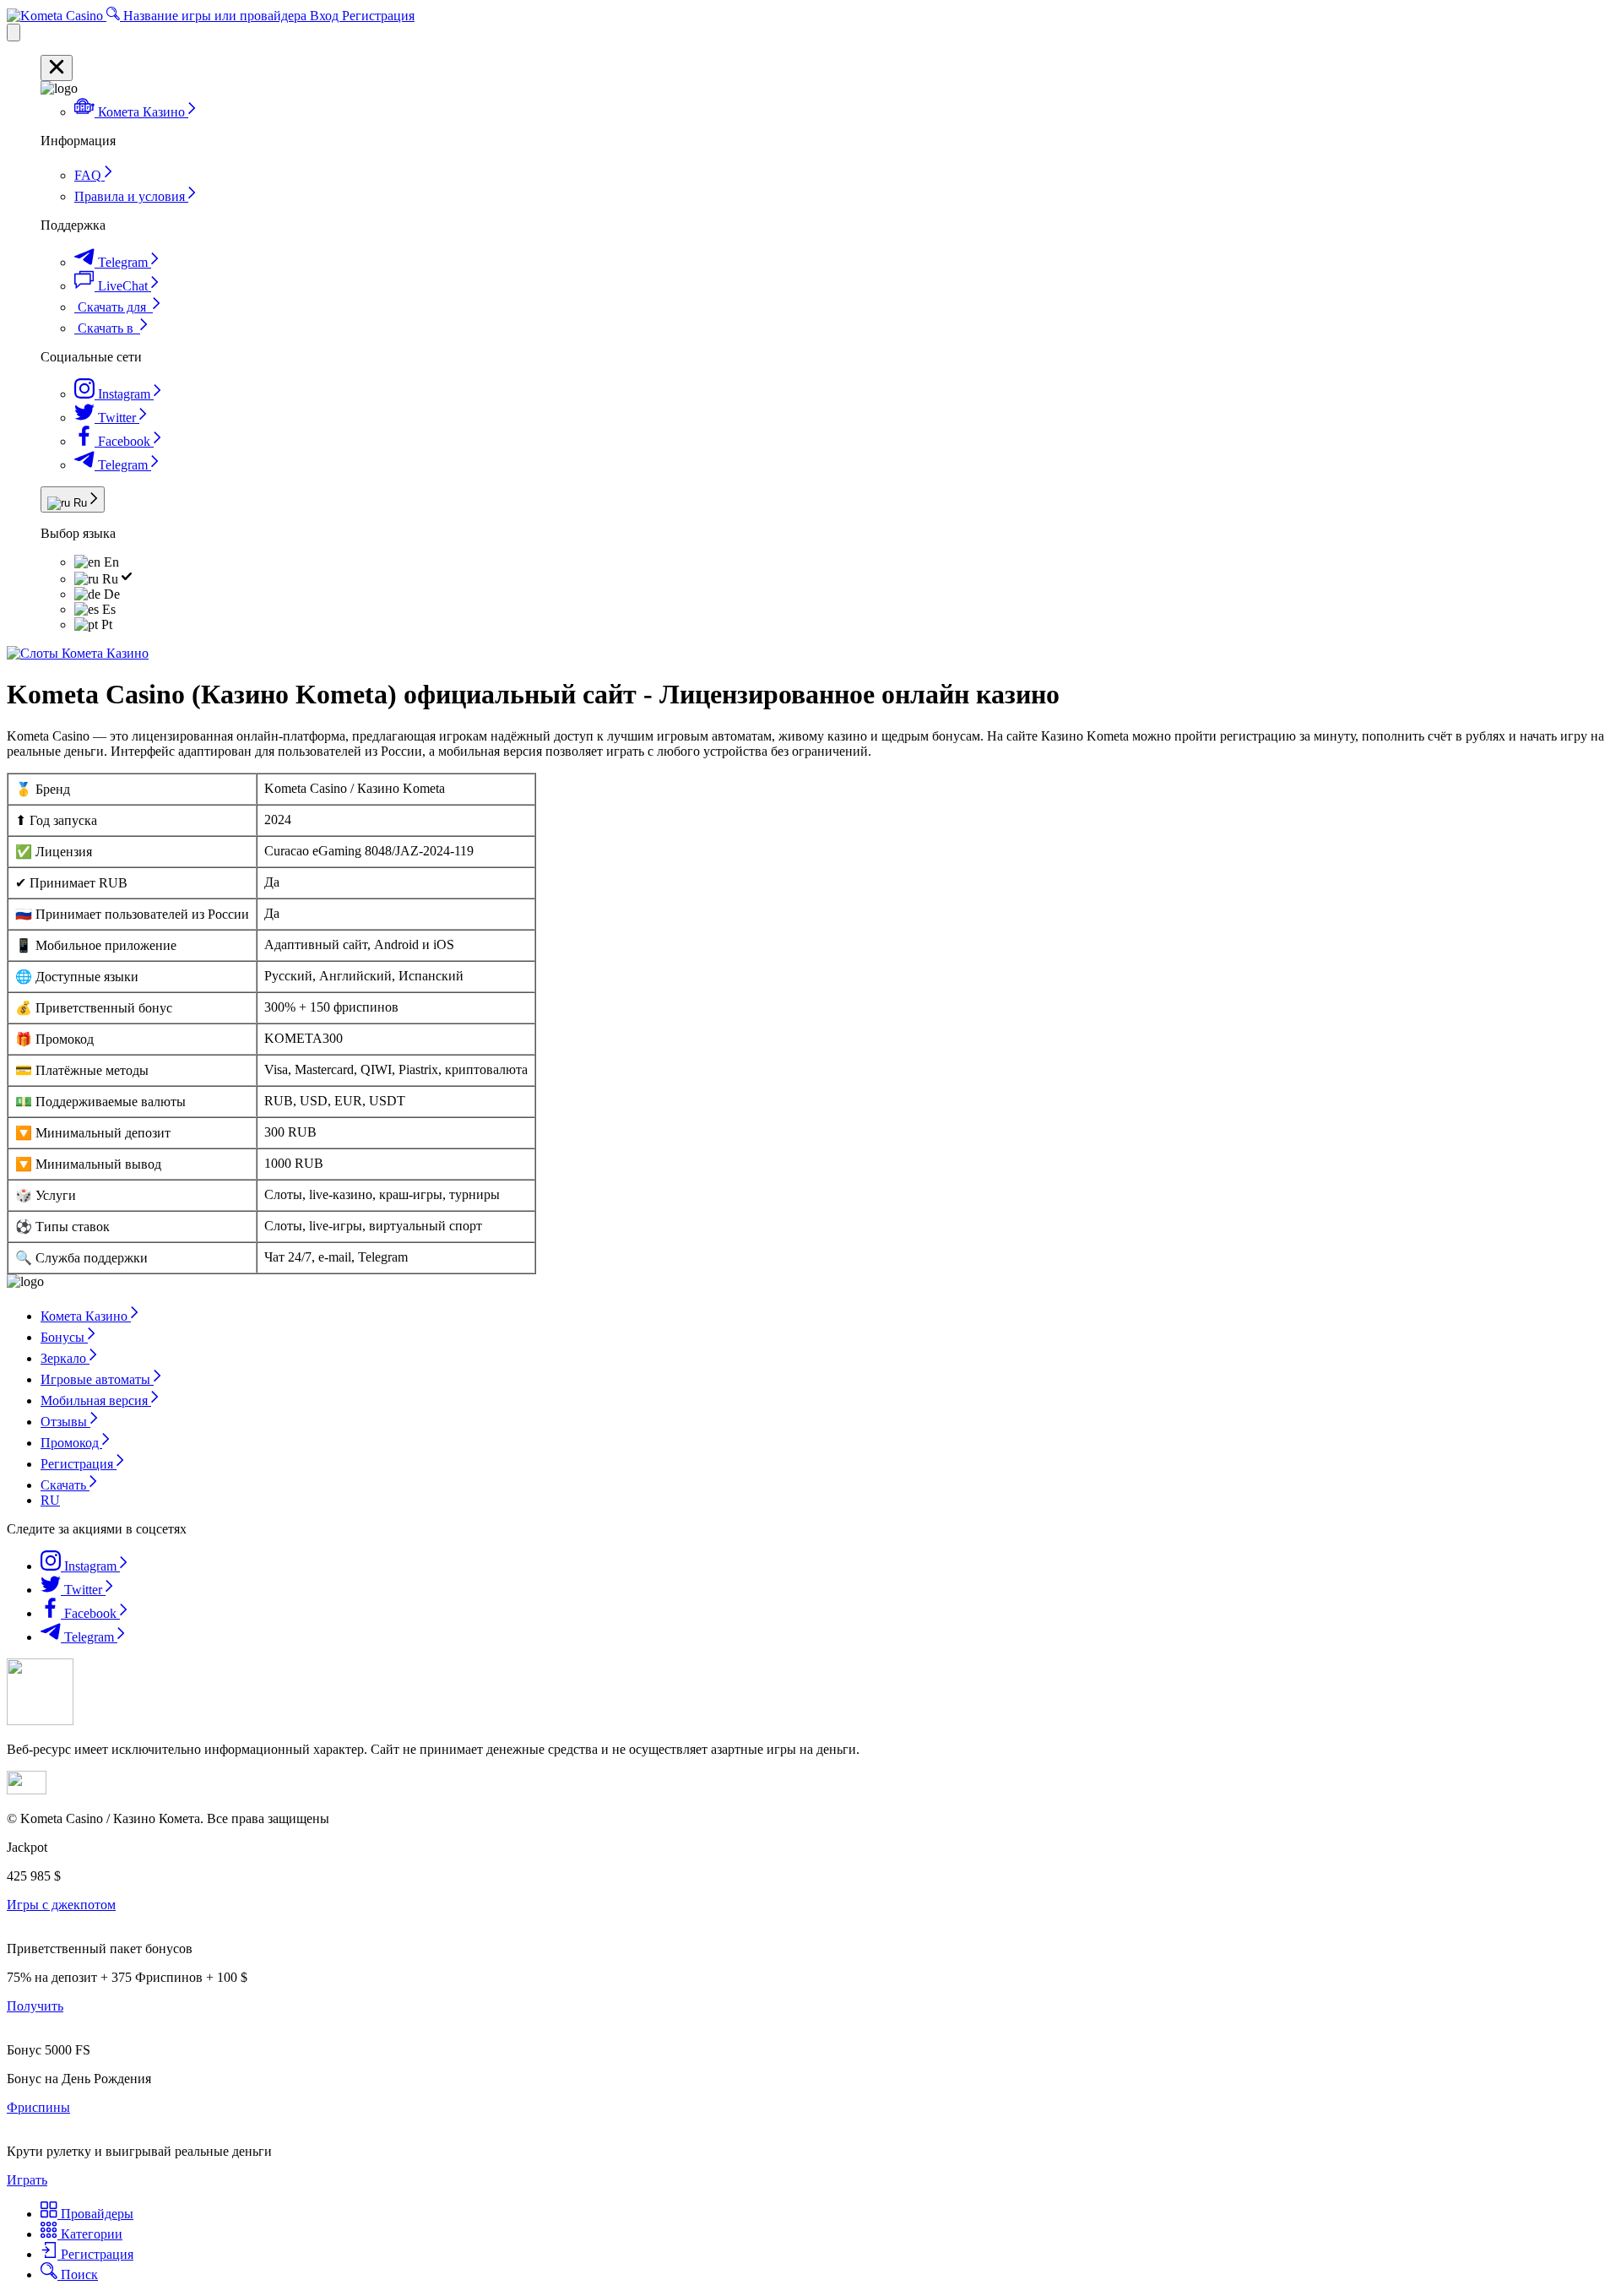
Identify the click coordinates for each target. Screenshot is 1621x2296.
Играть (27, 2180)
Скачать (65, 1485)
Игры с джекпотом (61, 1905)
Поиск (78, 2274)
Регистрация (378, 16)
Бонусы (64, 1337)
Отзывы (65, 1422)
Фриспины (38, 2107)
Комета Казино (86, 1316)
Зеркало (65, 1358)
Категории (90, 2234)
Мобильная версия (96, 1400)
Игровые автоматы (97, 1379)
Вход (326, 16)
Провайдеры (95, 2214)
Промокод (71, 1443)
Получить (35, 2006)
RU (50, 1500)
